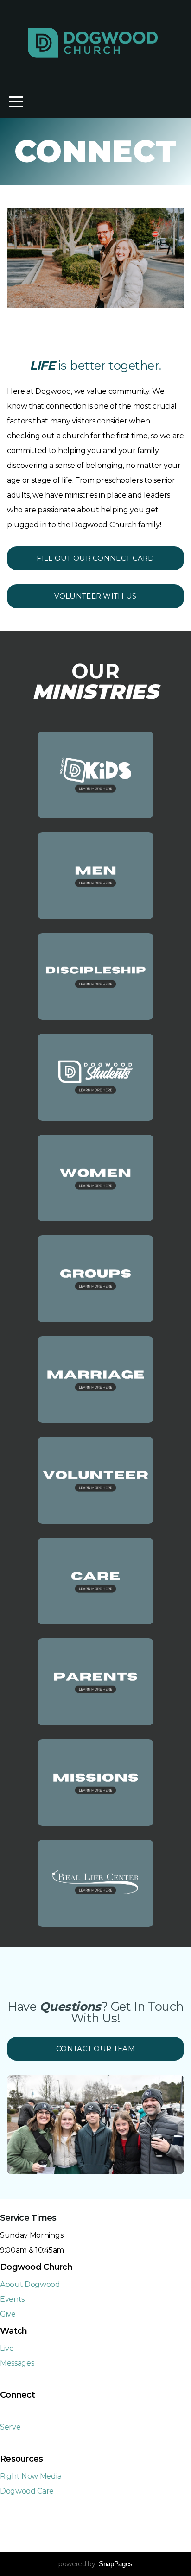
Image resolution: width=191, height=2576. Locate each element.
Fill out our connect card (95, 558)
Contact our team (95, 2049)
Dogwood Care (27, 2491)
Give (8, 2314)
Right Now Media (31, 2476)
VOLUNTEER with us (95, 596)
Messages (17, 2363)
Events (12, 2299)
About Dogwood (30, 2284)
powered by (95, 2564)
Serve (10, 2427)
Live (7, 2348)
